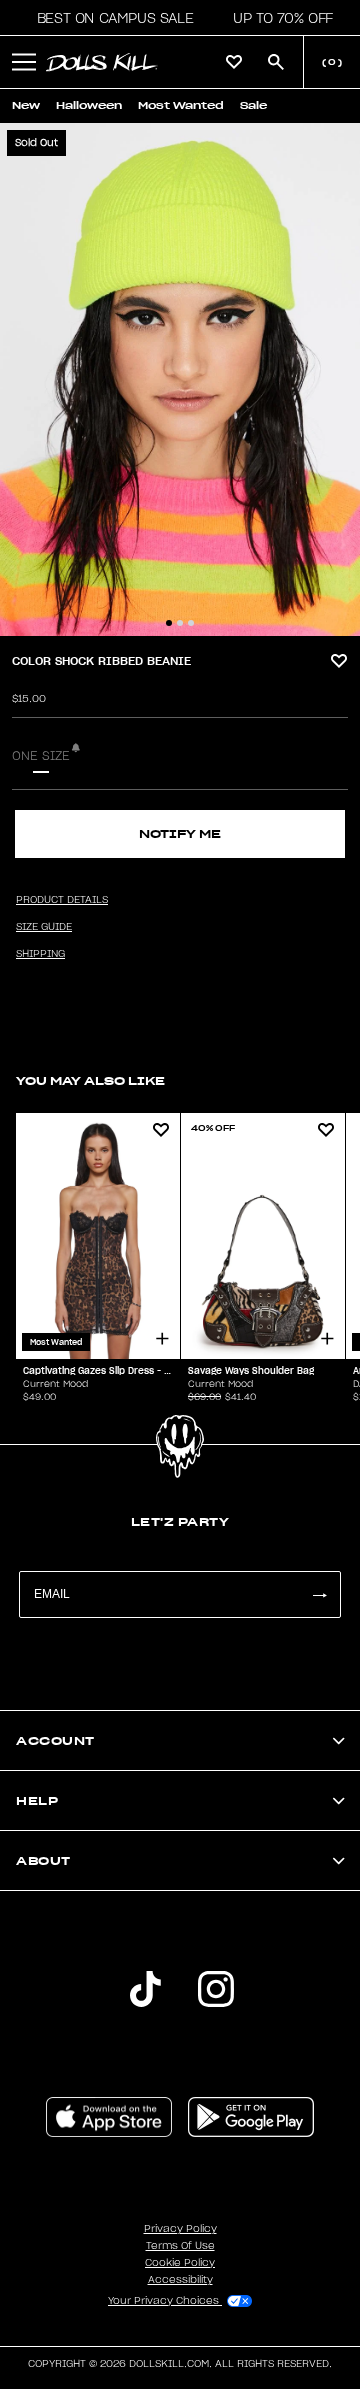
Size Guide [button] (44, 927)
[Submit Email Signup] (319, 1594)
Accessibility (180, 2280)
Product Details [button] (62, 900)
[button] (109, 18)
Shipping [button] (40, 954)
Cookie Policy (180, 2263)
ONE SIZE (41, 756)
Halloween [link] (89, 105)
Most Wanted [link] (181, 105)
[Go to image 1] (169, 623)
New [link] (26, 105)
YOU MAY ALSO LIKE (90, 1080)
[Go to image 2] (180, 623)
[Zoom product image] (180, 379)
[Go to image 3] (191, 623)
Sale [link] (253, 105)
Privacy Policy (180, 2229)
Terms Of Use (180, 2246)
